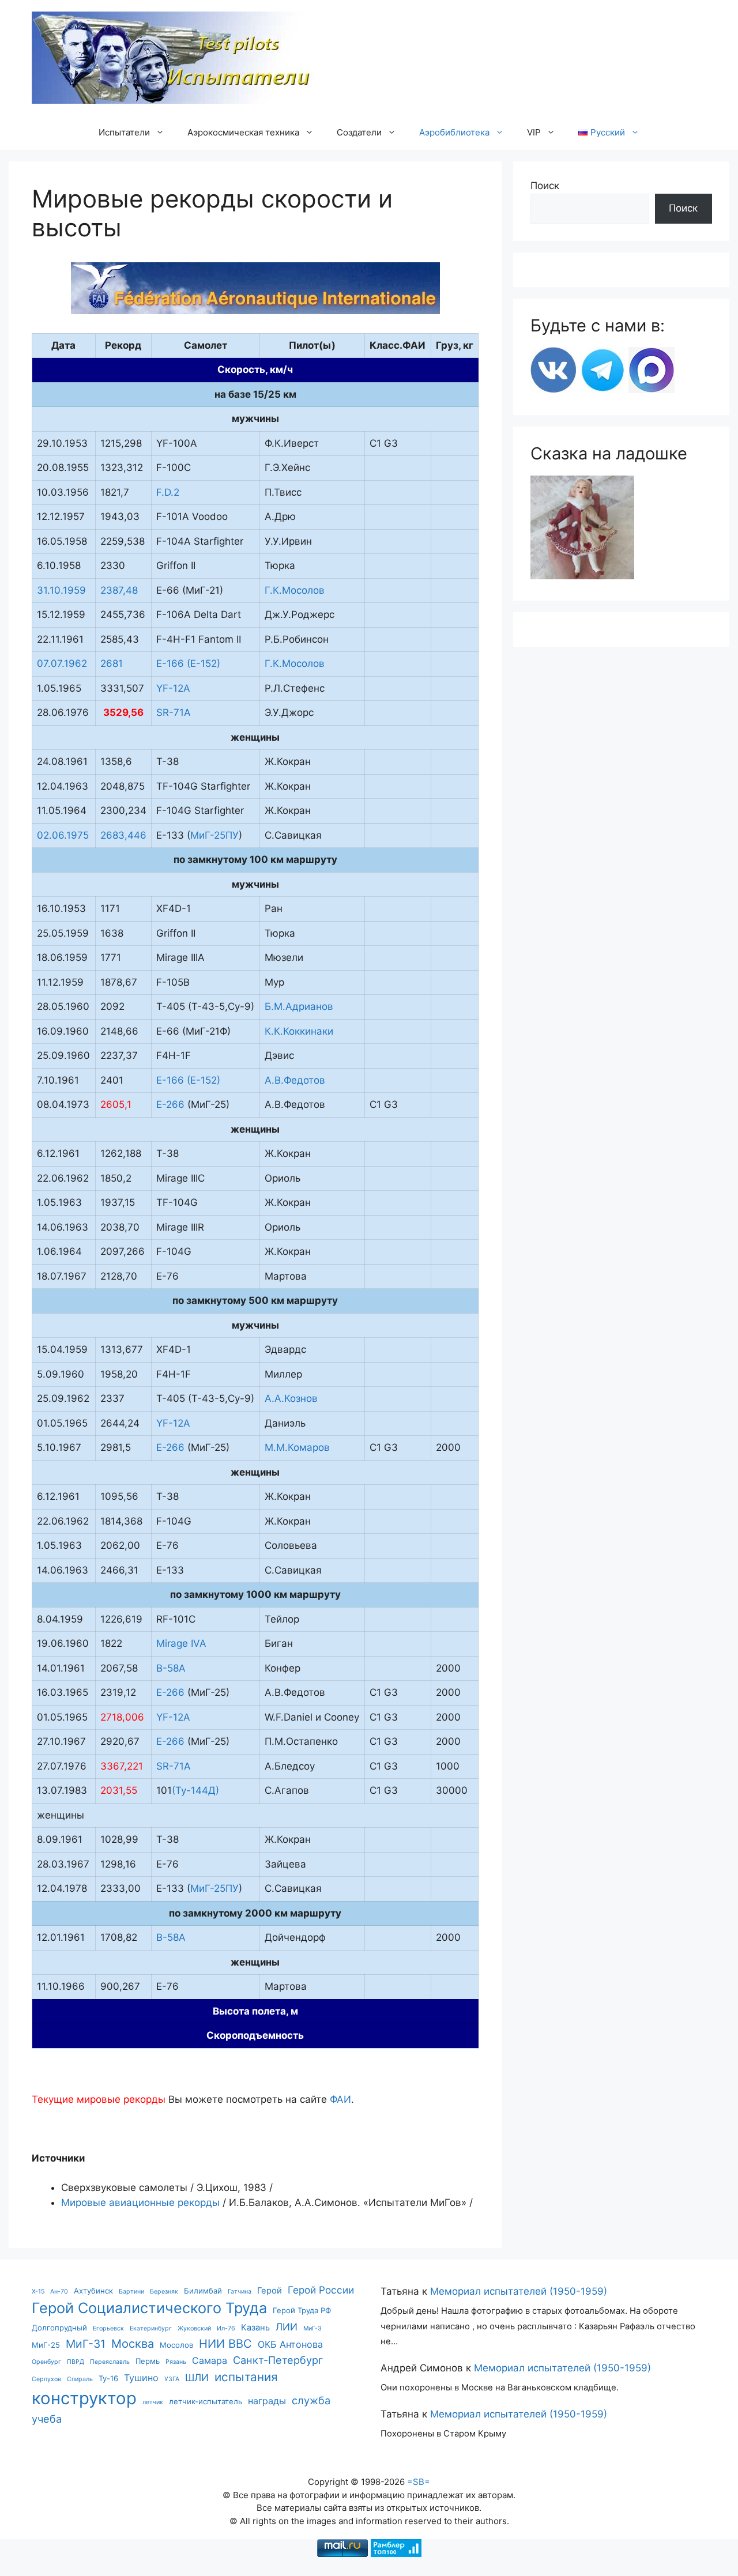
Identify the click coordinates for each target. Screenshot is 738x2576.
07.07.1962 (62, 663)
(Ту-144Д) (195, 1790)
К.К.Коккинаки (299, 1031)
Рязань (176, 2362)
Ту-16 (108, 2378)
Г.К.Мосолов (295, 590)
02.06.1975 (63, 835)
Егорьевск (108, 2328)
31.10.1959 (61, 590)
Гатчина (240, 2292)
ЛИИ (287, 2327)
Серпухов (46, 2379)
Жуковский (194, 2328)
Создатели (359, 132)
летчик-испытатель (206, 2401)
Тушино (141, 2378)
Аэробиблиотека (454, 132)
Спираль (80, 2379)
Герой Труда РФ (302, 2310)
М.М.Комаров (297, 1447)
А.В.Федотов (295, 1080)
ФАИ (340, 2099)
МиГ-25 (46, 2345)
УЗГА (172, 2379)
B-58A (171, 1668)
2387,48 (119, 590)
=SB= (419, 2482)
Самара (210, 2360)
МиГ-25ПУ (214, 835)
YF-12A (175, 688)
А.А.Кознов (291, 1398)
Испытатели (124, 132)
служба (311, 2400)
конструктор (84, 2398)
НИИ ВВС (225, 2343)
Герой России (321, 2290)
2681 (112, 663)
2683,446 (123, 835)
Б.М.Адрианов (299, 1006)
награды (267, 2401)
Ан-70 (59, 2292)
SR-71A (174, 712)
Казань (255, 2328)
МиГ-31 (86, 2344)
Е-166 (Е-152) (188, 663)
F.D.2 (168, 492)
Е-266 (170, 1104)
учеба (47, 2419)
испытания (246, 2377)
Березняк (164, 2292)
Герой (270, 2291)
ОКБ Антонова (290, 2344)
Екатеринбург (151, 2328)
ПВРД (76, 2362)
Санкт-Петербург (278, 2360)
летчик (153, 2402)
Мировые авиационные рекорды (140, 2202)
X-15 (38, 2292)
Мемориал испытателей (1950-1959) (519, 2291)
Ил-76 (226, 2328)
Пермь (148, 2361)
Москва (133, 2343)
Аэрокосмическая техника (243, 132)
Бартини (131, 2292)
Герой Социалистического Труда (149, 2308)
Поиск (545, 186)
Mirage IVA (181, 1643)
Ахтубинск (93, 2291)
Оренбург (46, 2362)
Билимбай (203, 2291)
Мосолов (176, 2345)
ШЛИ (197, 2377)
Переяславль (110, 2362)
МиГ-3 (312, 2328)
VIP (534, 132)
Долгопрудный (59, 2328)
